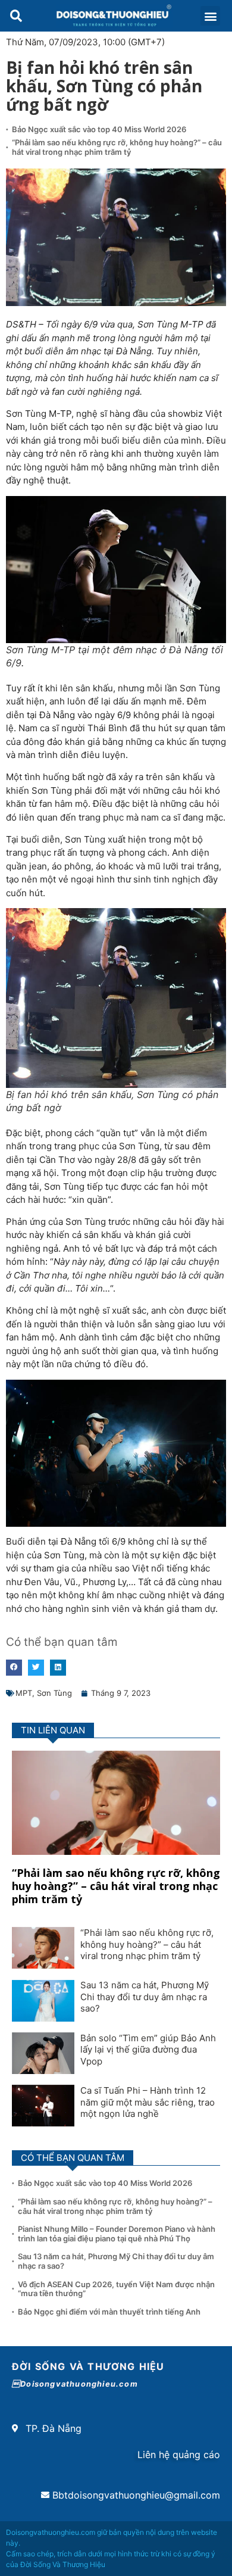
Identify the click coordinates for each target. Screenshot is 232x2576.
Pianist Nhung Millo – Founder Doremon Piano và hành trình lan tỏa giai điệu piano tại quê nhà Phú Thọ (117, 2234)
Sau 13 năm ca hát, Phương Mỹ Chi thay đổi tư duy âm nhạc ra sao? (145, 1997)
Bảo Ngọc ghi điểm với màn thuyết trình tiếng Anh (109, 2312)
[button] (16, 16)
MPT (24, 1693)
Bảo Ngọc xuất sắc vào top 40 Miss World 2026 (100, 129)
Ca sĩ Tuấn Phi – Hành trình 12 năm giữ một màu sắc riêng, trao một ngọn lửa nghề (148, 2102)
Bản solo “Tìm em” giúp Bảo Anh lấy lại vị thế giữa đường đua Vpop (148, 2050)
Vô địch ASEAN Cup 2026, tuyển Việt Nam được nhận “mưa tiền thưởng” (116, 2289)
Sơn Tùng (54, 1693)
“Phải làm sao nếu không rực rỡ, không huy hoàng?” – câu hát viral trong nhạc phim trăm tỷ (117, 147)
